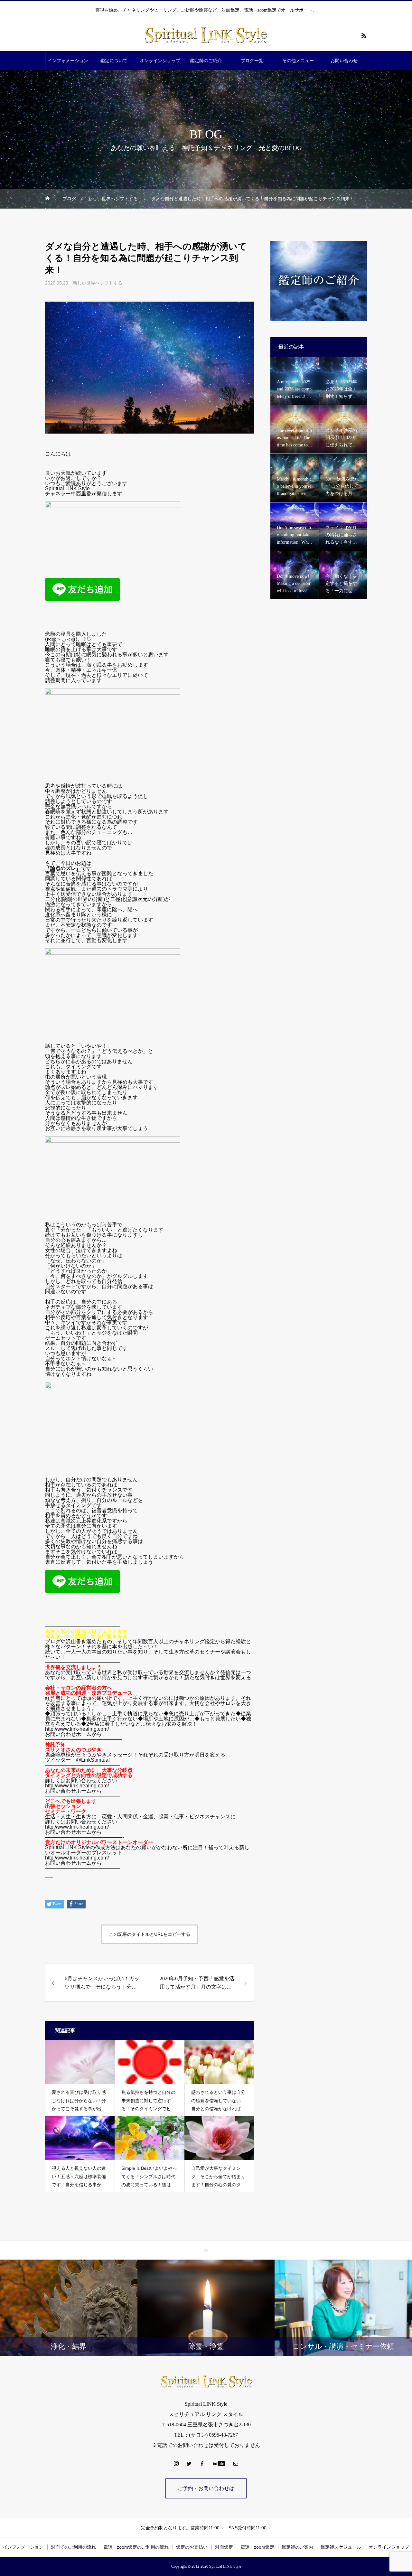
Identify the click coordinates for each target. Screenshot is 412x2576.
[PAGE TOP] (206, 2250)
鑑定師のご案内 (297, 2547)
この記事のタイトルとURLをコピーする (150, 1934)
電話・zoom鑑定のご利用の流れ (136, 2547)
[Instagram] (176, 2463)
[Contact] (236, 2463)
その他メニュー (298, 61)
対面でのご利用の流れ (73, 2547)
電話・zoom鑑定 (257, 2547)
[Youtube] (219, 2463)
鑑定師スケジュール (341, 2547)
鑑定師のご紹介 (206, 61)
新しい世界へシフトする (98, 283)
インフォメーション (68, 61)
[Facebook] (202, 2463)
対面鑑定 (224, 2547)
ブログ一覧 (252, 61)
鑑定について (114, 61)
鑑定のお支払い (192, 2547)
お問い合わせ (344, 61)
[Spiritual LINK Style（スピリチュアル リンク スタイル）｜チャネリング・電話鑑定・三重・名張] (206, 35)
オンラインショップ (160, 61)
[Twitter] (189, 2463)
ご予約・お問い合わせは (206, 2488)
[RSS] (364, 35)
